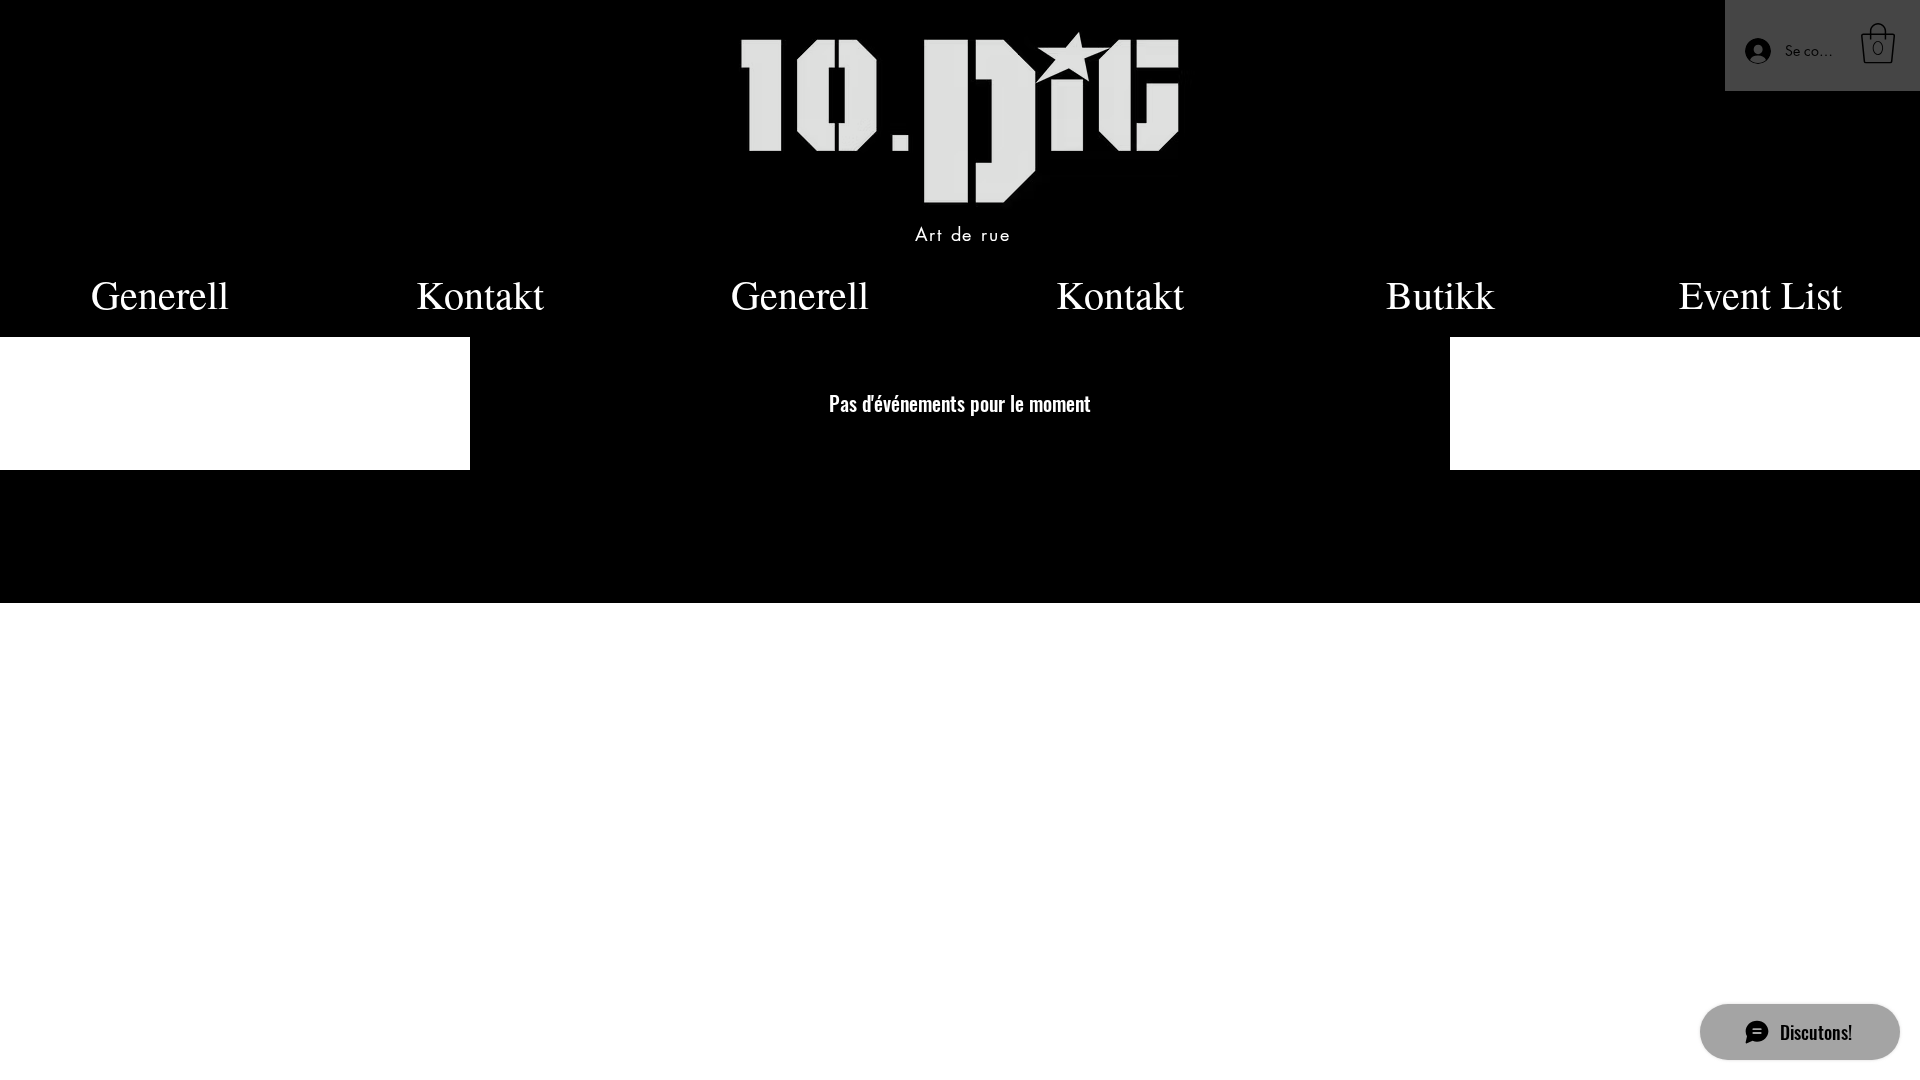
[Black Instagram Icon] (1229, 517)
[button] (1878, 43)
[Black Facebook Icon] (1194, 517)
